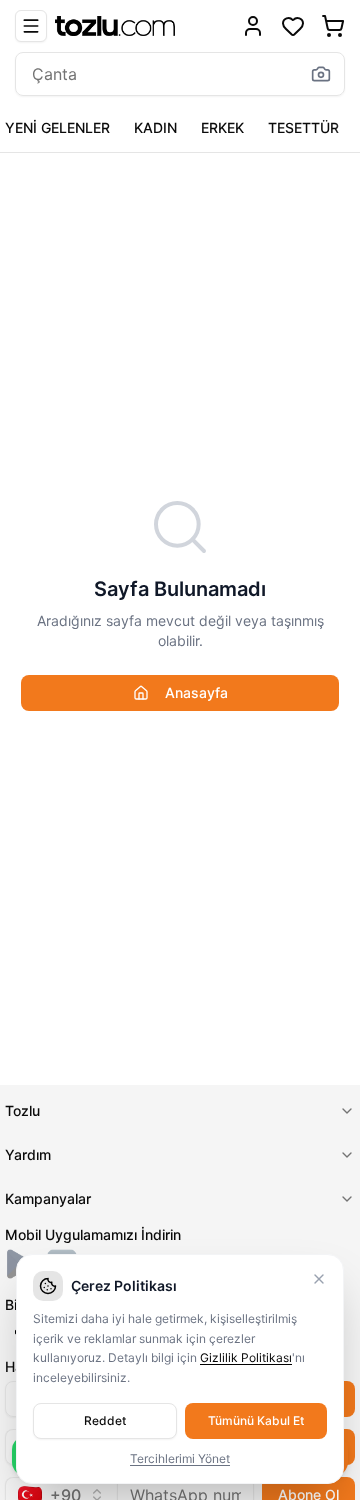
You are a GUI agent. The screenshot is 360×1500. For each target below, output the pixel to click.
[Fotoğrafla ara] (321, 74)
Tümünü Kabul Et (256, 1420)
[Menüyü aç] (31, 26)
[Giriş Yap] (253, 26)
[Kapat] (319, 1279)
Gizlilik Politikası (246, 1357)
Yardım (28, 1154)
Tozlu (22, 1110)
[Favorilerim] (293, 26)
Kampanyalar (48, 1198)
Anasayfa (196, 692)
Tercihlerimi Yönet (180, 1458)
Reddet (105, 1420)
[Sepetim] (333, 26)
